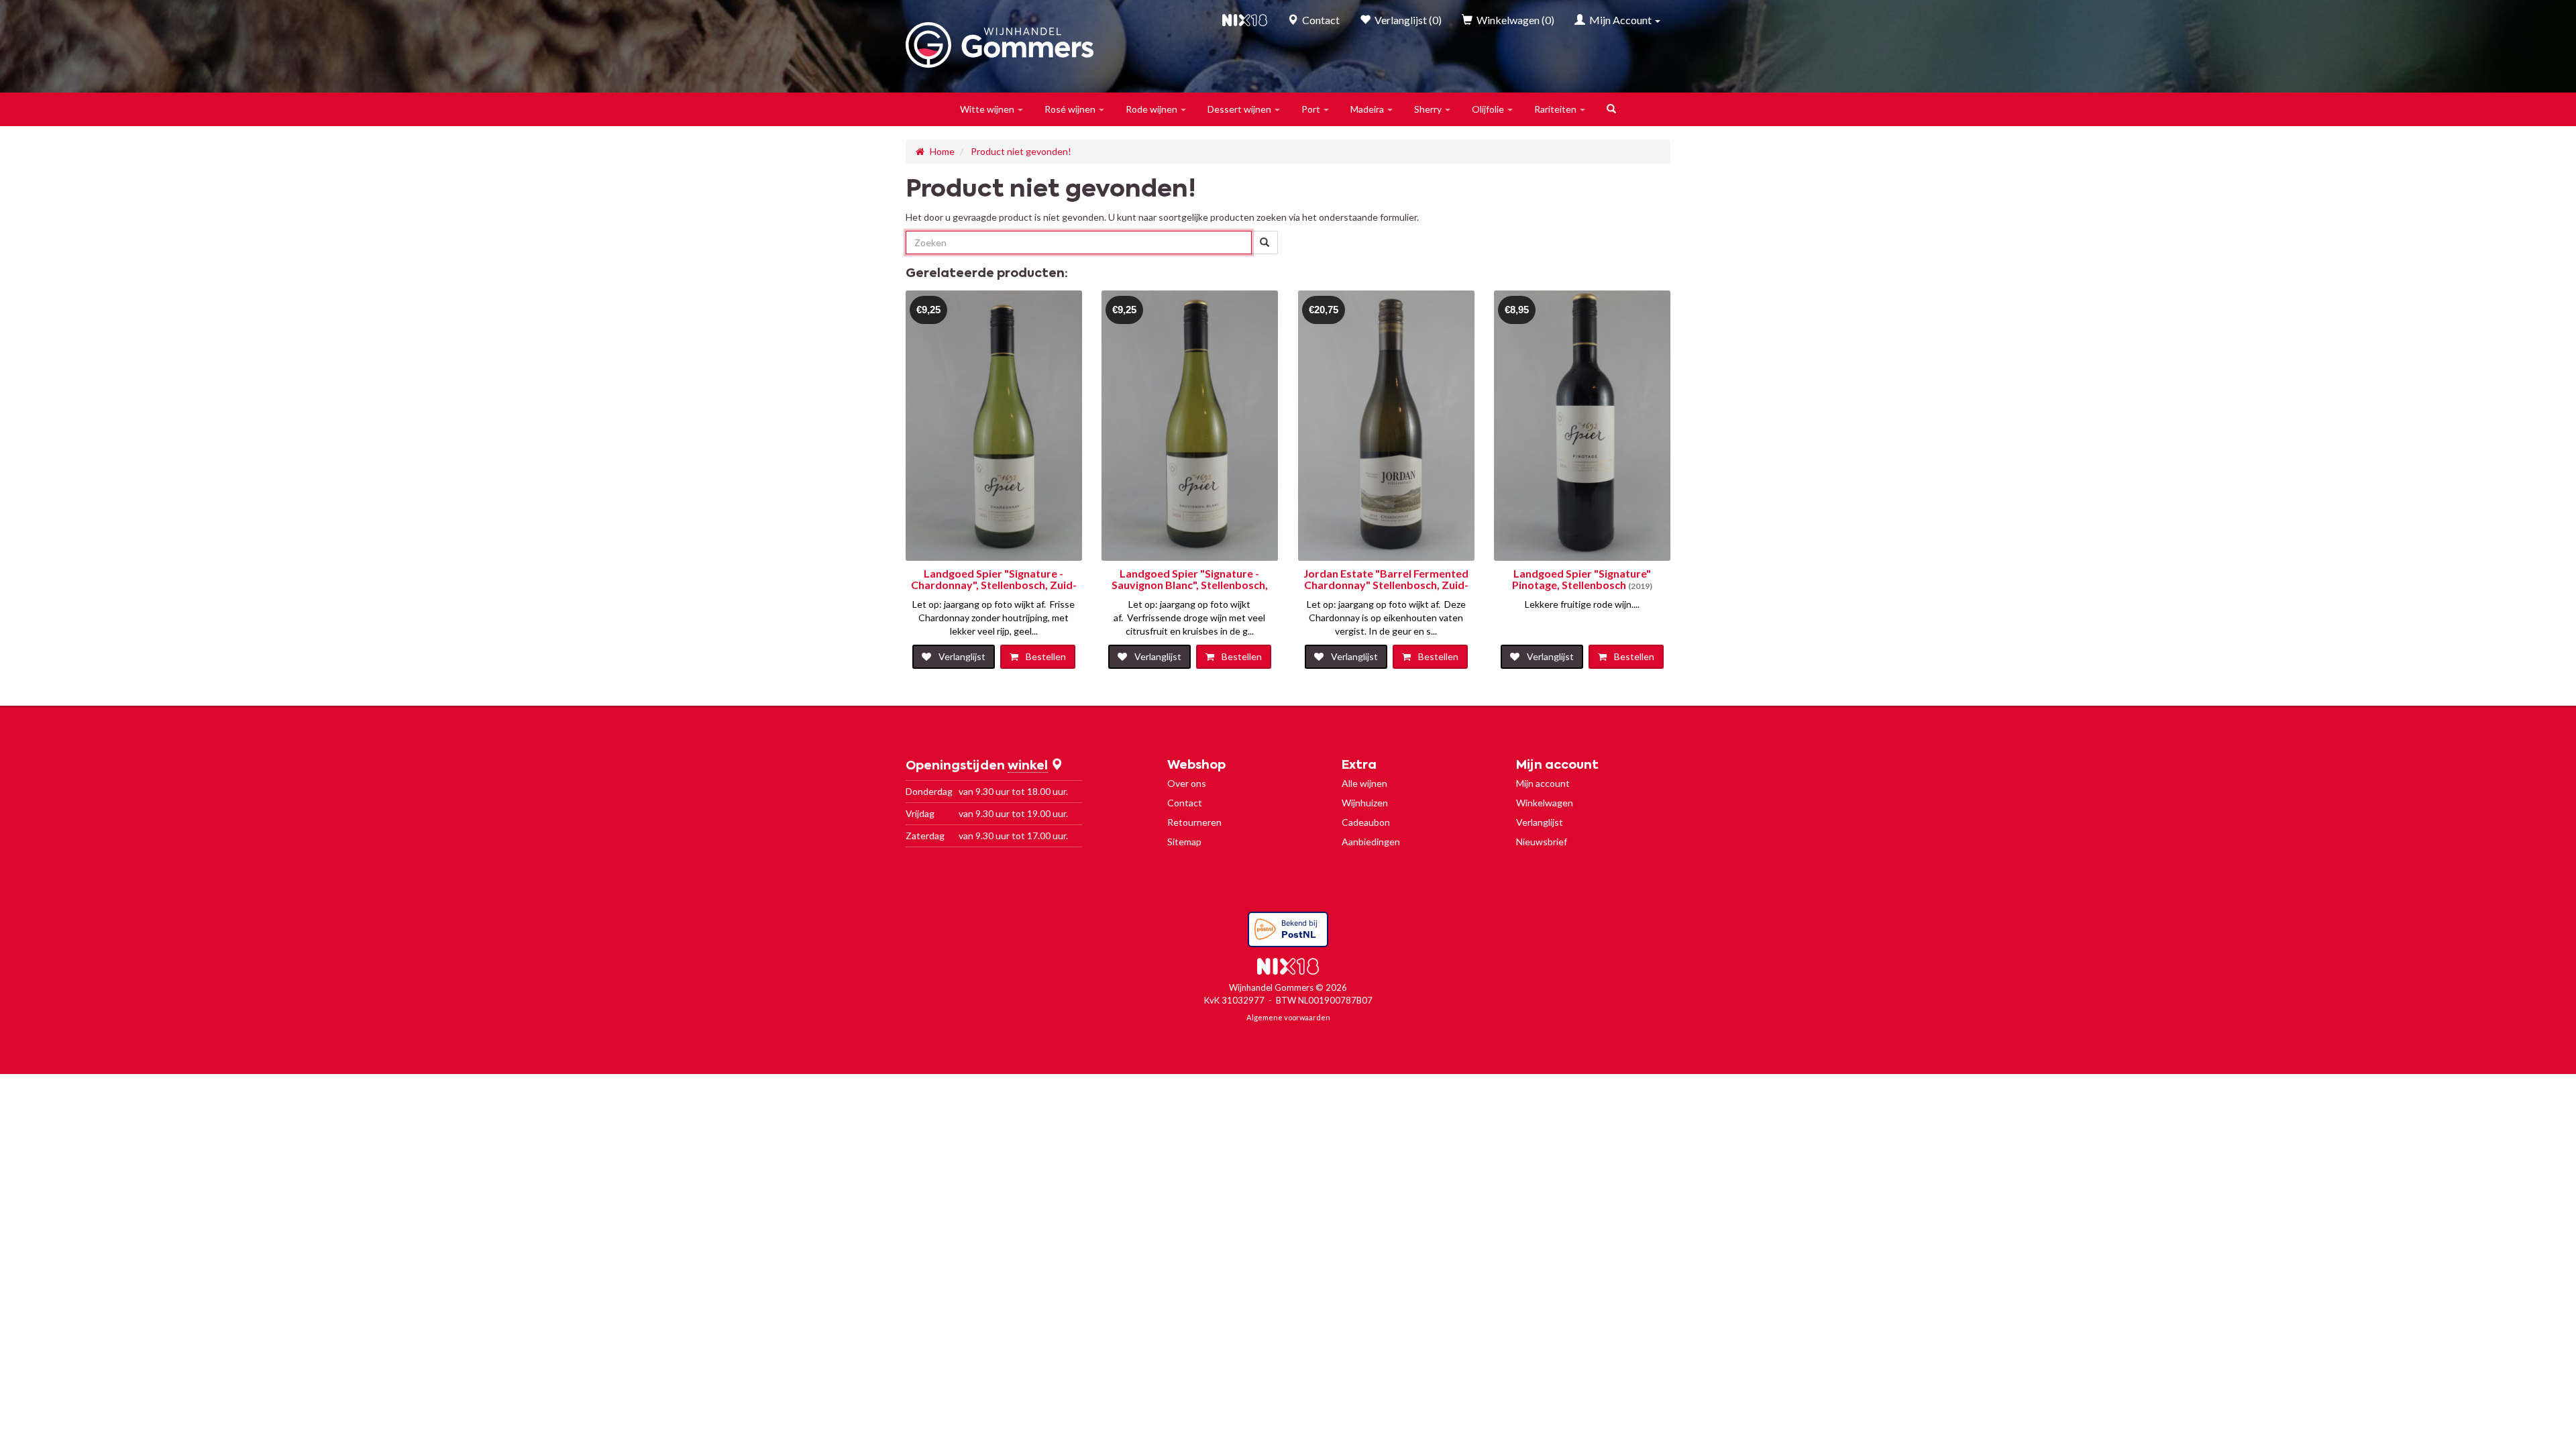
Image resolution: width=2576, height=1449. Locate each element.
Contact (1185, 803)
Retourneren (1194, 822)
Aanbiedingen (1371, 842)
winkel (1028, 766)
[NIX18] (1245, 20)
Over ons (1187, 783)
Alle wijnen (1364, 783)
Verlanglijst (1540, 822)
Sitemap (1184, 842)
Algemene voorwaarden (1288, 1017)
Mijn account (1543, 783)
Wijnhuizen (1365, 803)
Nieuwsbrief (1542, 842)
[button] (992, 109)
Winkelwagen (1545, 803)
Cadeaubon (1366, 822)
